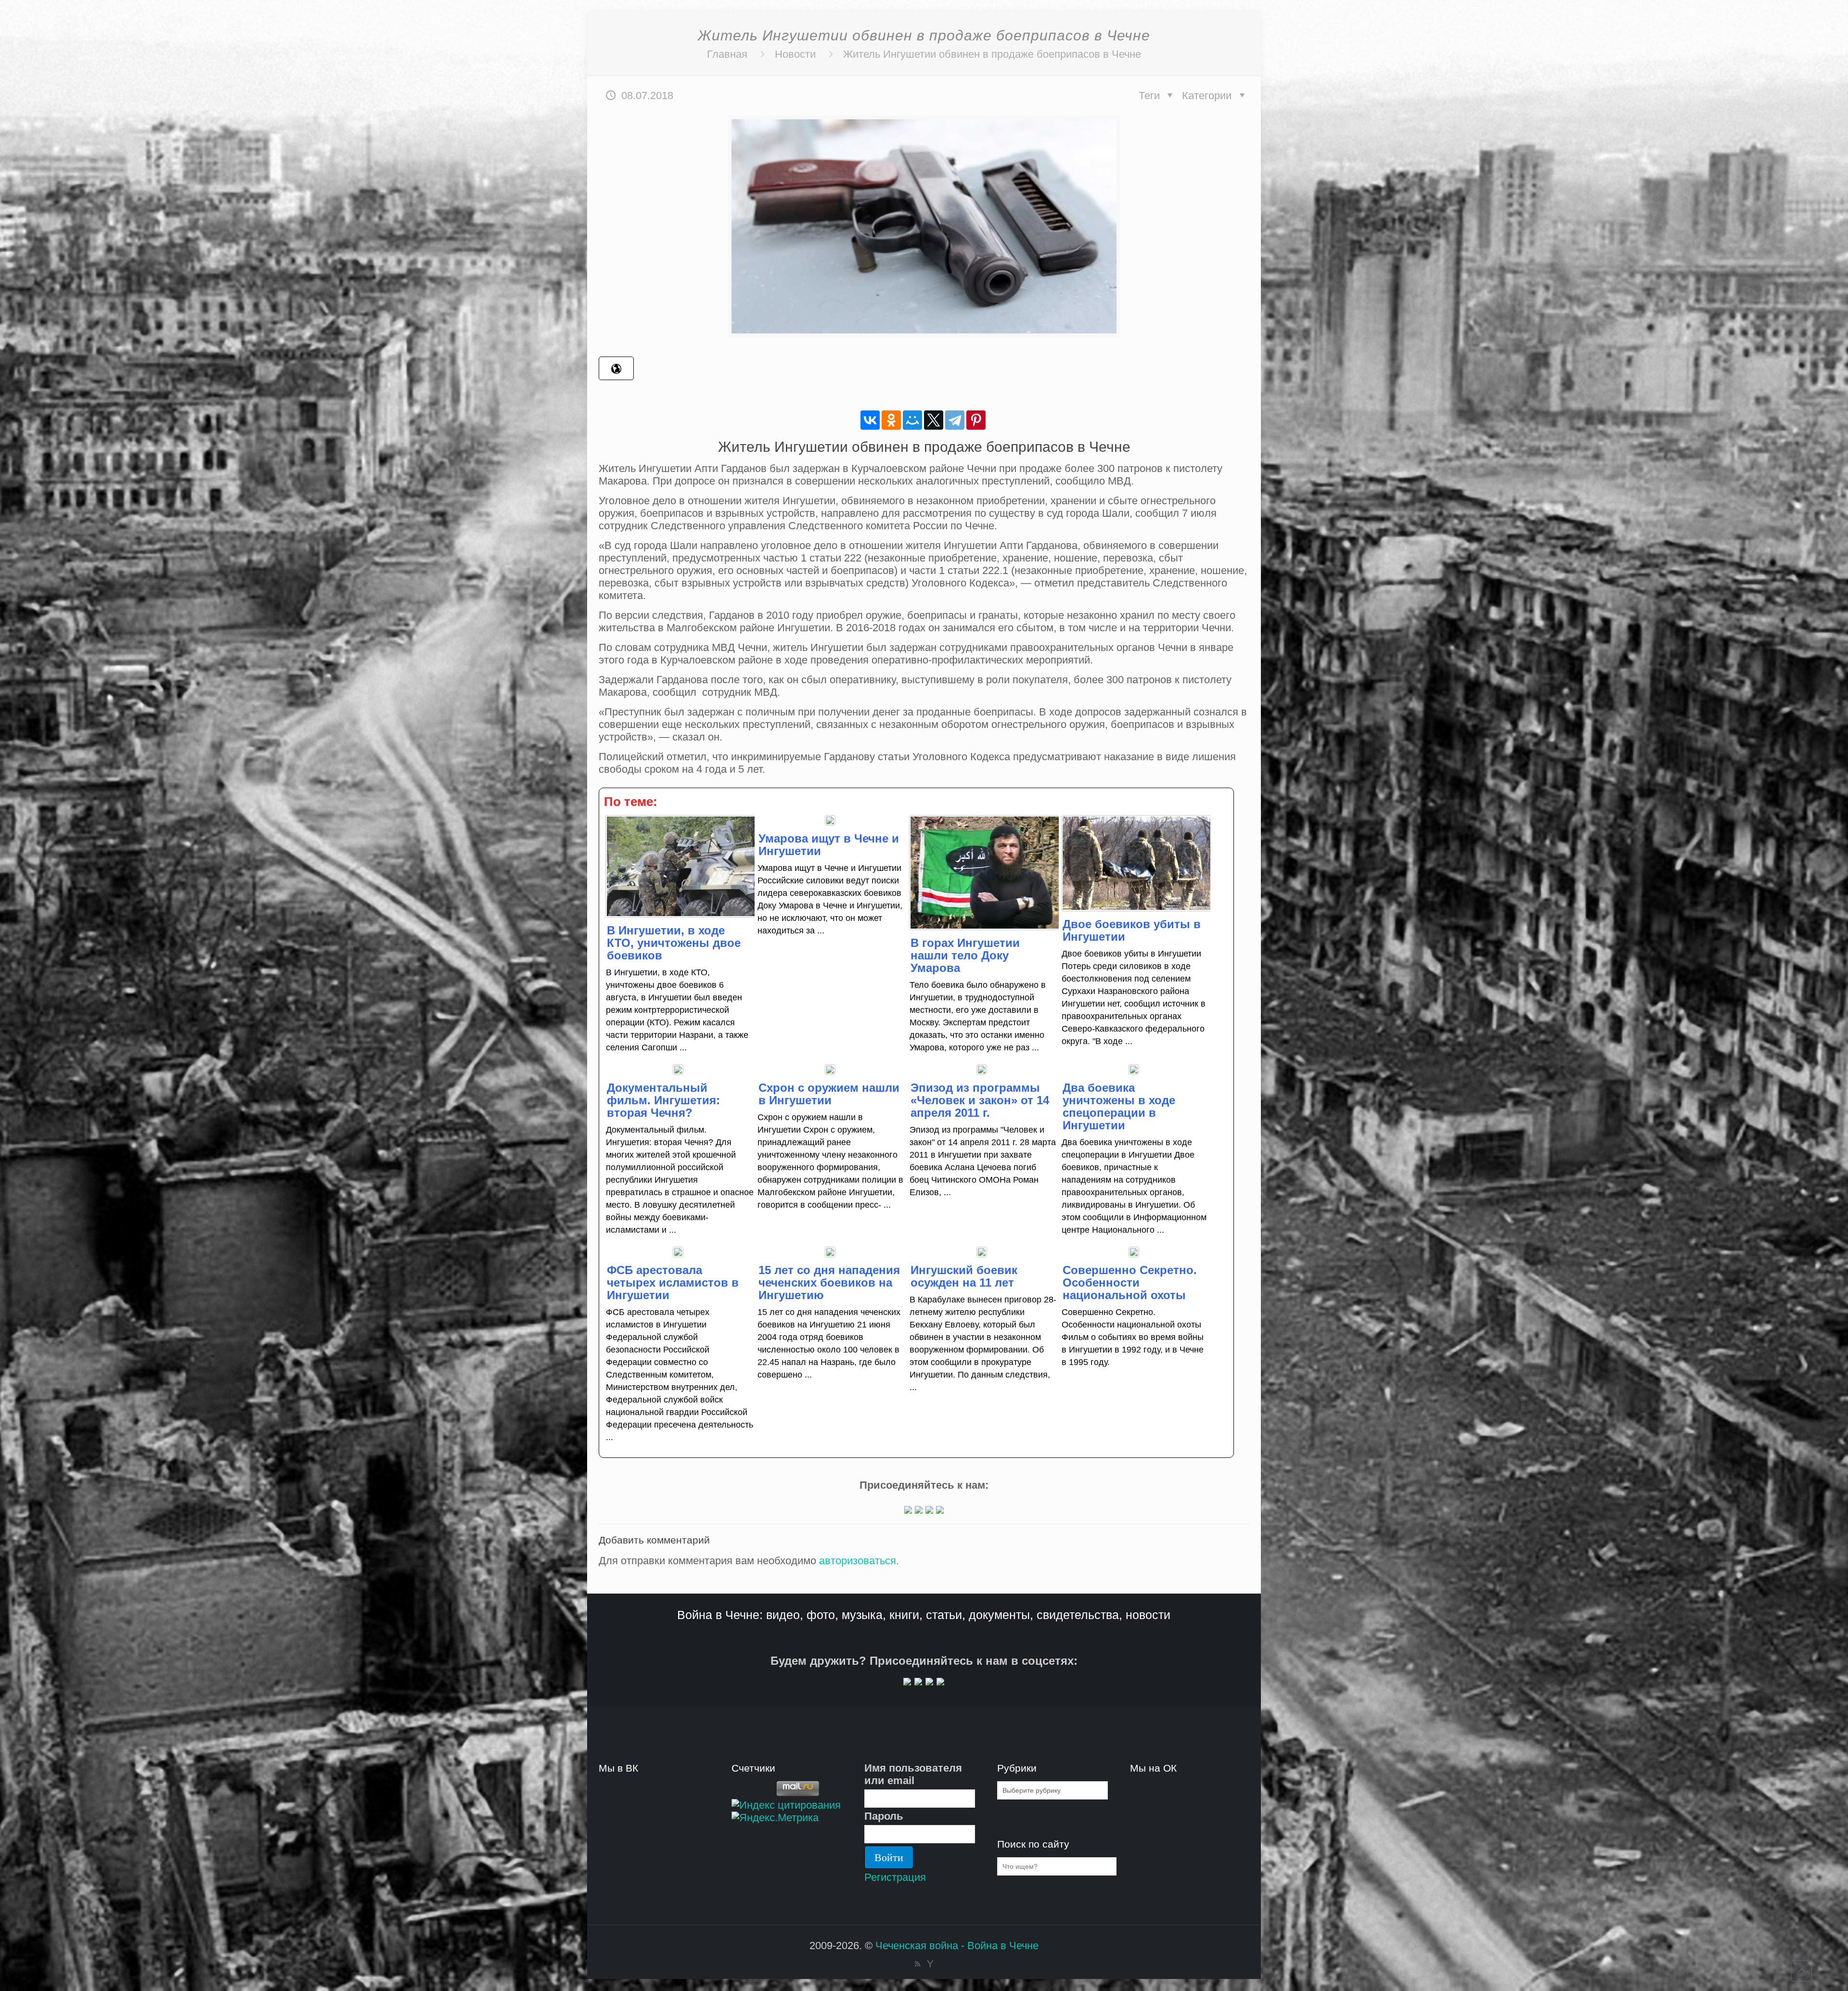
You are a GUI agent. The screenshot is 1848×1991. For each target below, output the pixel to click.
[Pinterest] (976, 420)
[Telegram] (955, 420)
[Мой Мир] (912, 420)
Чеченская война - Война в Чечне (957, 1946)
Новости (795, 54)
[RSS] (918, 1964)
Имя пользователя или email (913, 1774)
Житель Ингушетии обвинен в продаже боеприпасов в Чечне (992, 54)
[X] (934, 420)
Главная (727, 54)
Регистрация (895, 1877)
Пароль (884, 1816)
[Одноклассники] (891, 420)
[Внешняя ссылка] (908, 1510)
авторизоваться (858, 1561)
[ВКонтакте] (870, 420)
